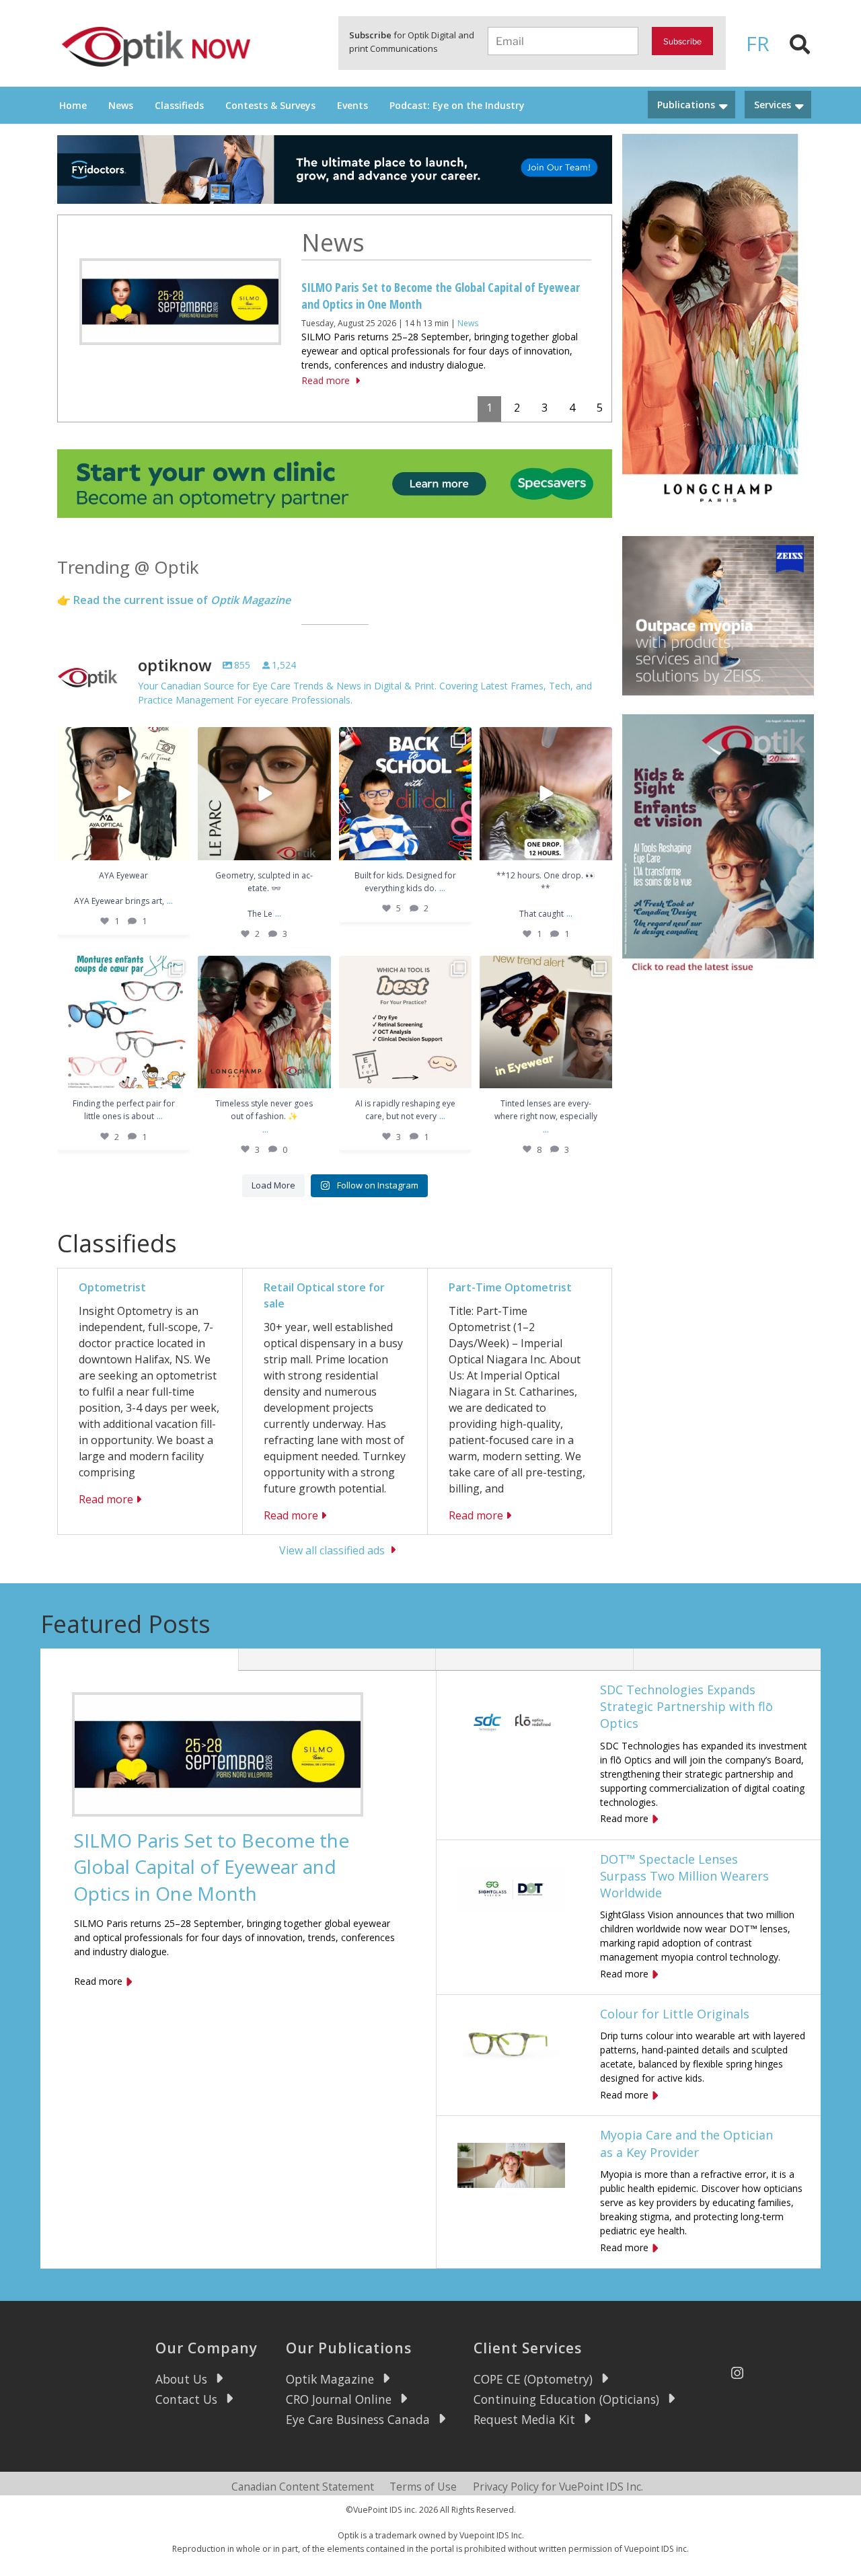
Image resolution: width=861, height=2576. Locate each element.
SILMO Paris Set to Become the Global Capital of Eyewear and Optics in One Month (211, 1866)
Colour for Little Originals (675, 2014)
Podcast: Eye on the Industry (457, 105)
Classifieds (179, 105)
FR (758, 43)
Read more (325, 380)
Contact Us (186, 2399)
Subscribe (682, 41)
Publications (686, 105)
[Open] (123, 793)
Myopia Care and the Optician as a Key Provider (686, 2143)
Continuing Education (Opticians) (566, 2399)
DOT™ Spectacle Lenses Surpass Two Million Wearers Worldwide (684, 1876)
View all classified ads (332, 1550)
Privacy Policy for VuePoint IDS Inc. (558, 2487)
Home (73, 105)
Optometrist (112, 1287)
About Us (181, 2379)
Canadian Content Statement (303, 2487)
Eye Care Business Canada (358, 2419)
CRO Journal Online (339, 2399)
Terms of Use (423, 2487)
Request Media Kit (524, 2419)
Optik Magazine (330, 2379)
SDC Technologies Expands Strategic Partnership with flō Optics (686, 1706)
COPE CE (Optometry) (533, 2379)
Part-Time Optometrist (510, 1287)
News (121, 105)
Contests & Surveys (270, 105)
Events (352, 105)
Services (773, 105)
